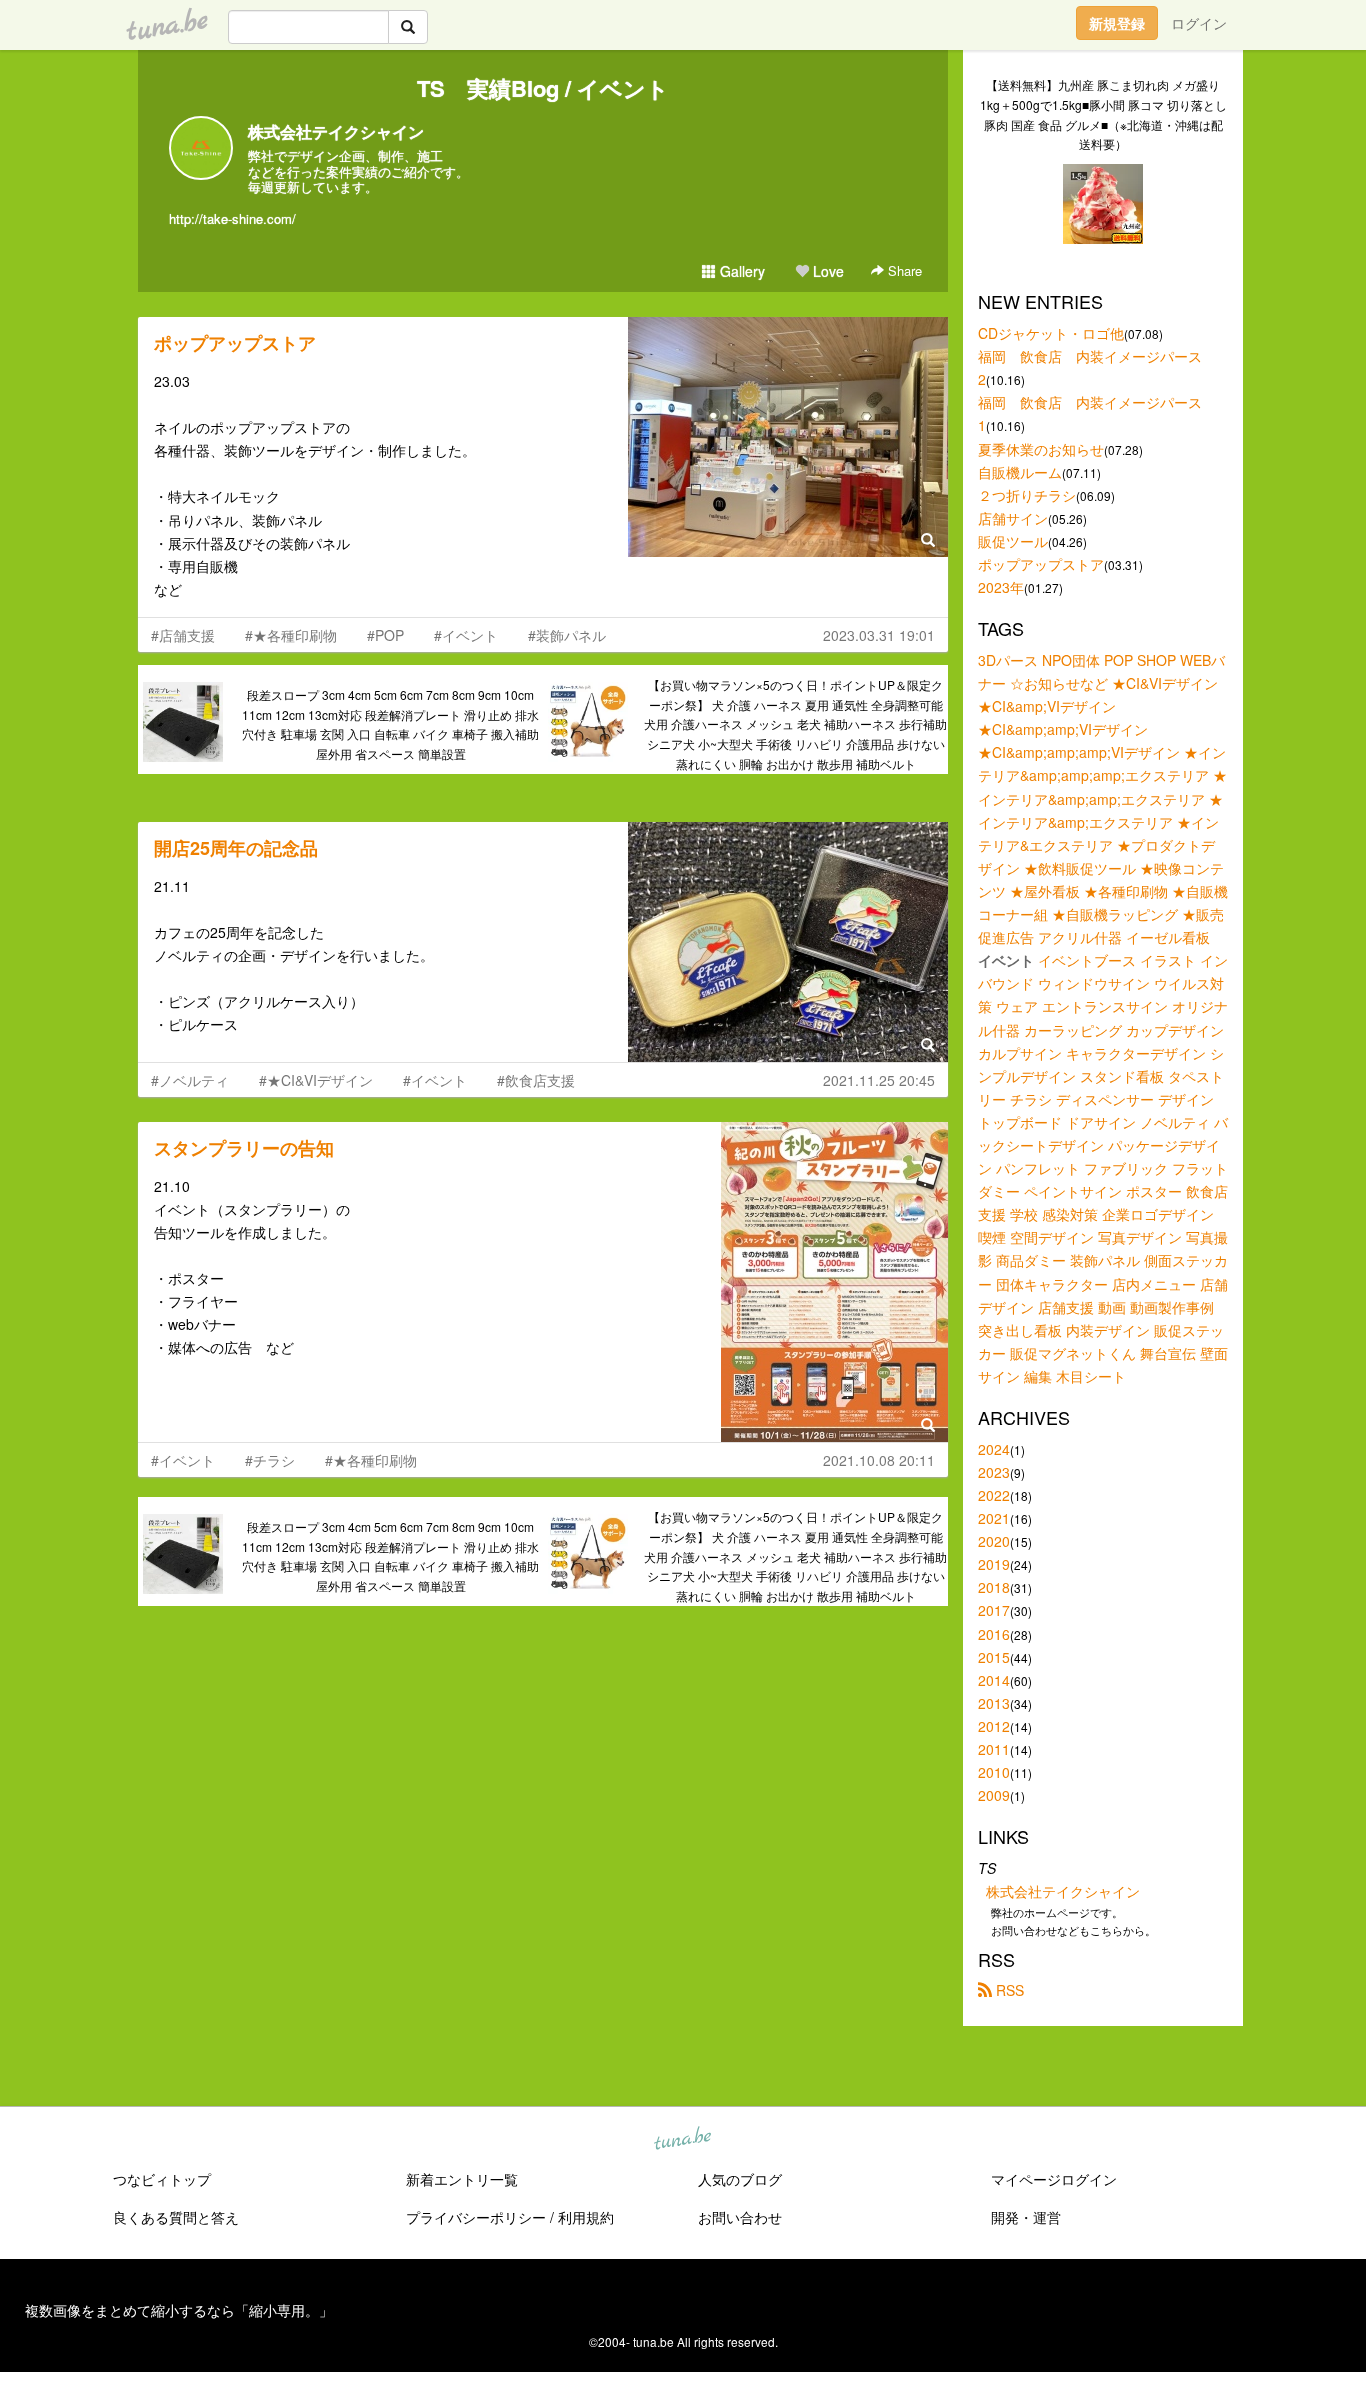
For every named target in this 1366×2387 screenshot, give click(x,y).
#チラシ (270, 1460)
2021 (994, 1518)
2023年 (1001, 587)
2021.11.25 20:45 (879, 1080)
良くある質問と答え (176, 2217)
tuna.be (682, 2139)
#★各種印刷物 (291, 635)
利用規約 (586, 2217)
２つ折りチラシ (1027, 495)
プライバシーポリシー (476, 2217)
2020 (994, 1541)
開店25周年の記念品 (236, 848)
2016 (994, 1634)
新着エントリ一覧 (462, 2179)
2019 (994, 1564)
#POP (385, 635)
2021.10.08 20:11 (879, 1460)
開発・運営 (1026, 2217)
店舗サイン (1013, 518)
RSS (1008, 1990)
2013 (994, 1703)
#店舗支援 (183, 635)
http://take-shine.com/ (232, 218)
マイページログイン (1054, 2179)
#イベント (466, 635)
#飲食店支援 (536, 1080)
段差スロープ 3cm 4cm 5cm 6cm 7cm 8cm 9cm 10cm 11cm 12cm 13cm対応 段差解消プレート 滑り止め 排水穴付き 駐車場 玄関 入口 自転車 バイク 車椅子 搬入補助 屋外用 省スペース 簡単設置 (390, 724)
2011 (994, 1749)
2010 (994, 1772)
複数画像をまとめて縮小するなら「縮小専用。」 (179, 2310)
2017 (994, 1610)
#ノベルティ (190, 1080)
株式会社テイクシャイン (336, 131)
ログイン (1199, 23)
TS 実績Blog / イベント (543, 88)
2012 (994, 1726)
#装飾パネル (567, 635)
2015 (994, 1657)
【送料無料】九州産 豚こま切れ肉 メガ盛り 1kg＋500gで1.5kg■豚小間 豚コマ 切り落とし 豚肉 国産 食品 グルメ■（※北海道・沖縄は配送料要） (1104, 114)
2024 (994, 1449)
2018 (994, 1587)
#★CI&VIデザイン (316, 1080)
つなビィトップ (162, 2179)
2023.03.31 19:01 (879, 635)
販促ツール (1013, 541)
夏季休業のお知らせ (1041, 449)
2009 (994, 1795)
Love (826, 271)
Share (903, 270)
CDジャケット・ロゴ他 (1051, 333)
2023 (994, 1472)
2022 (994, 1495)
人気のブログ (740, 2179)
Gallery (740, 271)
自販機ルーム (1020, 472)
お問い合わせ (740, 2217)
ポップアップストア (235, 343)
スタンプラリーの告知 (244, 1148)
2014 (994, 1680)
